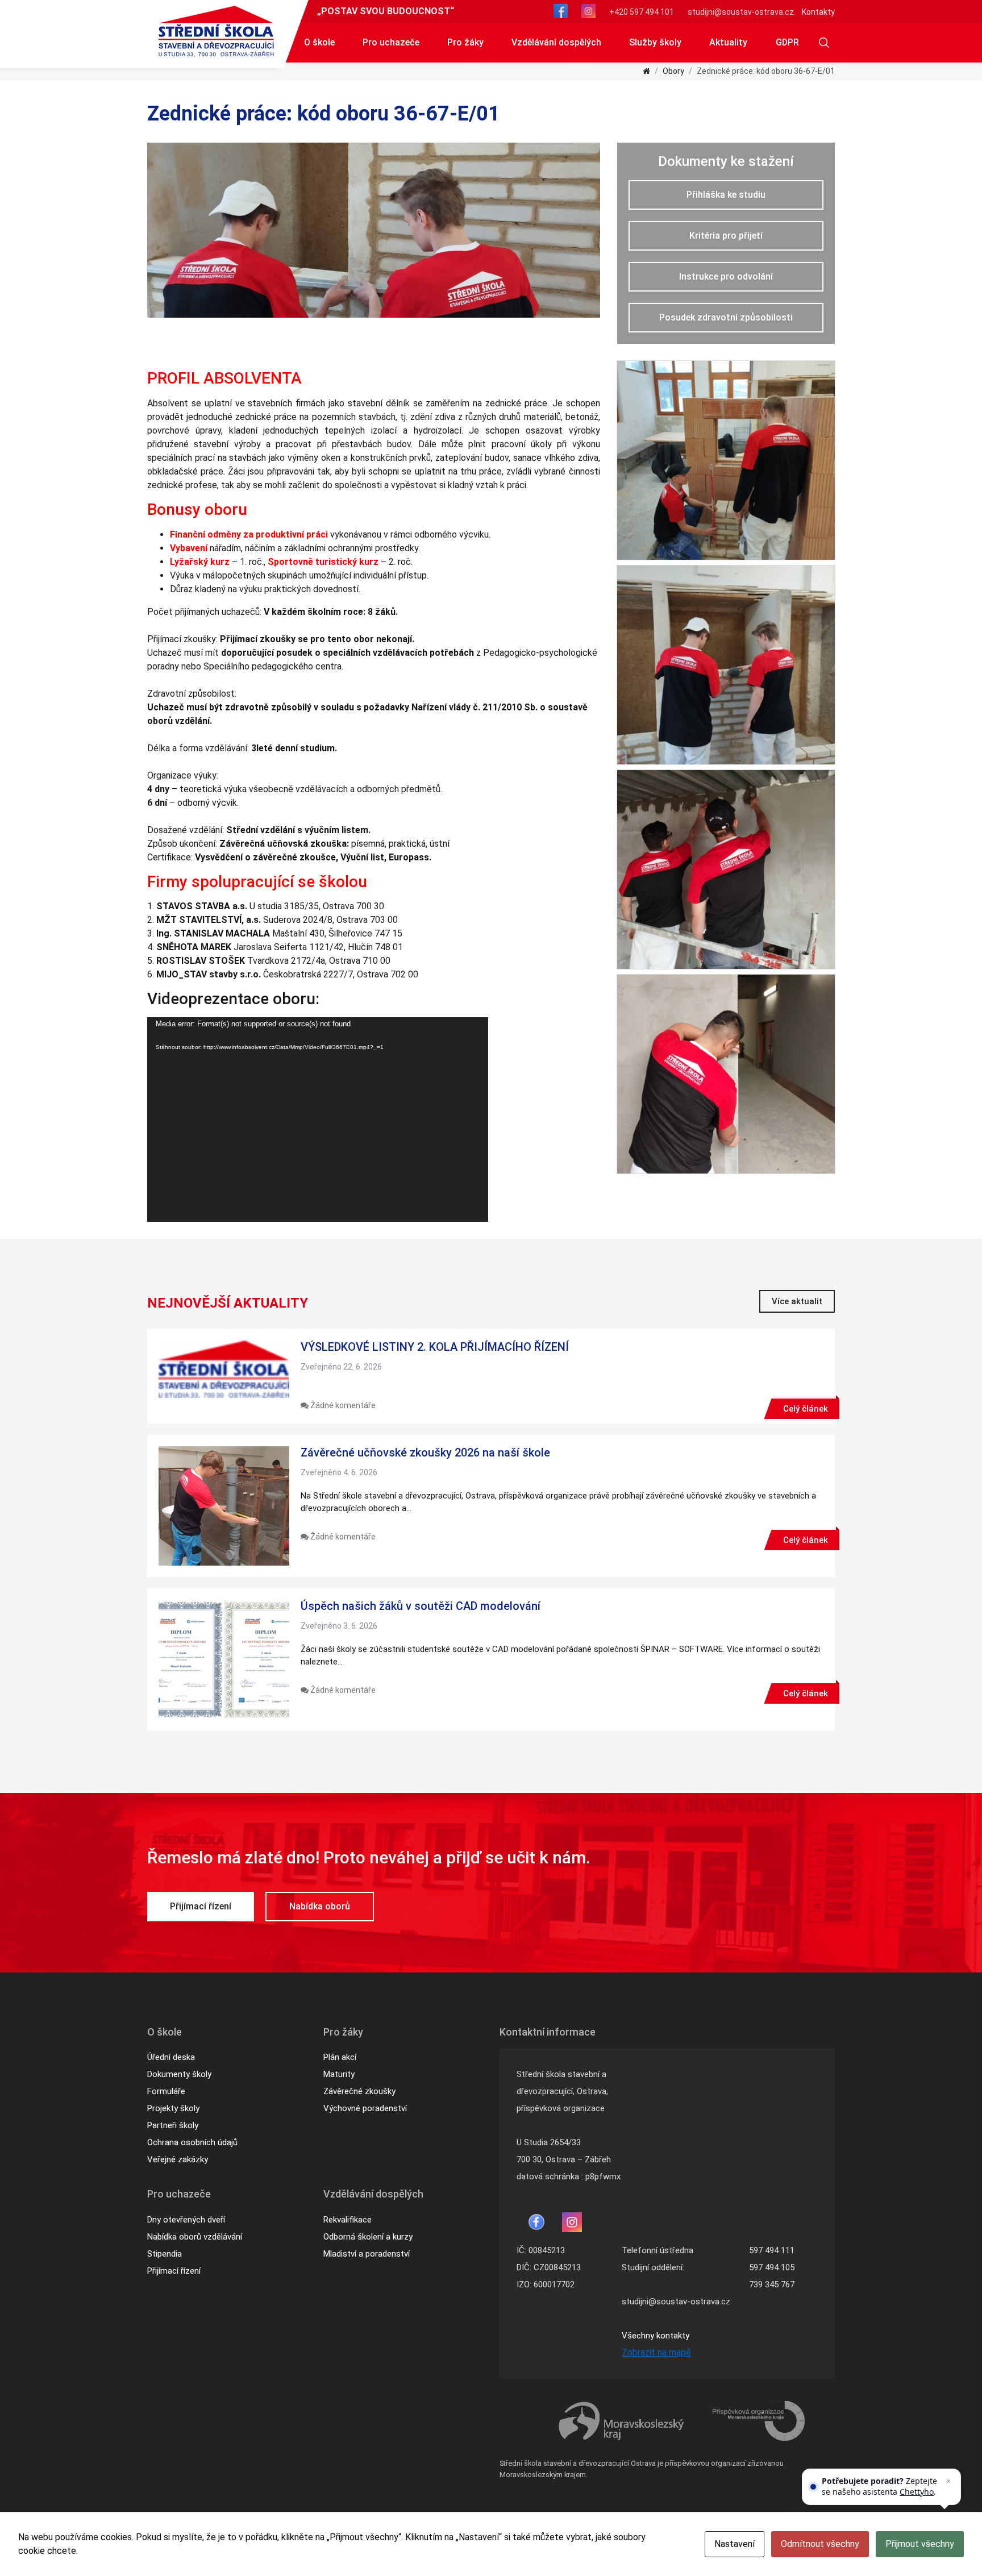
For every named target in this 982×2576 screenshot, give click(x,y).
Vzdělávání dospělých (556, 42)
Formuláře (166, 2091)
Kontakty (818, 12)
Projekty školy (173, 2108)
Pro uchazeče (391, 42)
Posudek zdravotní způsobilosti (726, 317)
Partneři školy (173, 2125)
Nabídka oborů (320, 1906)
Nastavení (735, 2544)
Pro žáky (465, 42)
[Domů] (646, 71)
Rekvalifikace (348, 2220)
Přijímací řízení (201, 1906)
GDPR (787, 42)
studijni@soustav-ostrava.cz (741, 12)
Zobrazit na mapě (656, 2352)
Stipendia (165, 2254)
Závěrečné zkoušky (359, 2091)
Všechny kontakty (656, 2336)
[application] (318, 1120)
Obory (673, 71)
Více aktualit (797, 1301)
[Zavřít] (948, 2481)
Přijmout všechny (920, 2544)
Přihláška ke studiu (726, 195)
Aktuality (728, 42)
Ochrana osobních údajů (192, 2142)
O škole (319, 42)
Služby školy (655, 42)
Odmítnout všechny (820, 2544)
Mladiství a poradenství (367, 2254)
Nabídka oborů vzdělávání (195, 2237)
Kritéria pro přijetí (726, 236)
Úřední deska (171, 2057)
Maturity (339, 2074)
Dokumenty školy (179, 2074)
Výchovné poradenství (365, 2108)
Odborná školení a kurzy (368, 2237)
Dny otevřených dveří (186, 2220)
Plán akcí (340, 2057)
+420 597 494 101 (642, 12)
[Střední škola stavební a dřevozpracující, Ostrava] (216, 31)
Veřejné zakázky (178, 2159)
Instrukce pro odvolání (726, 276)
